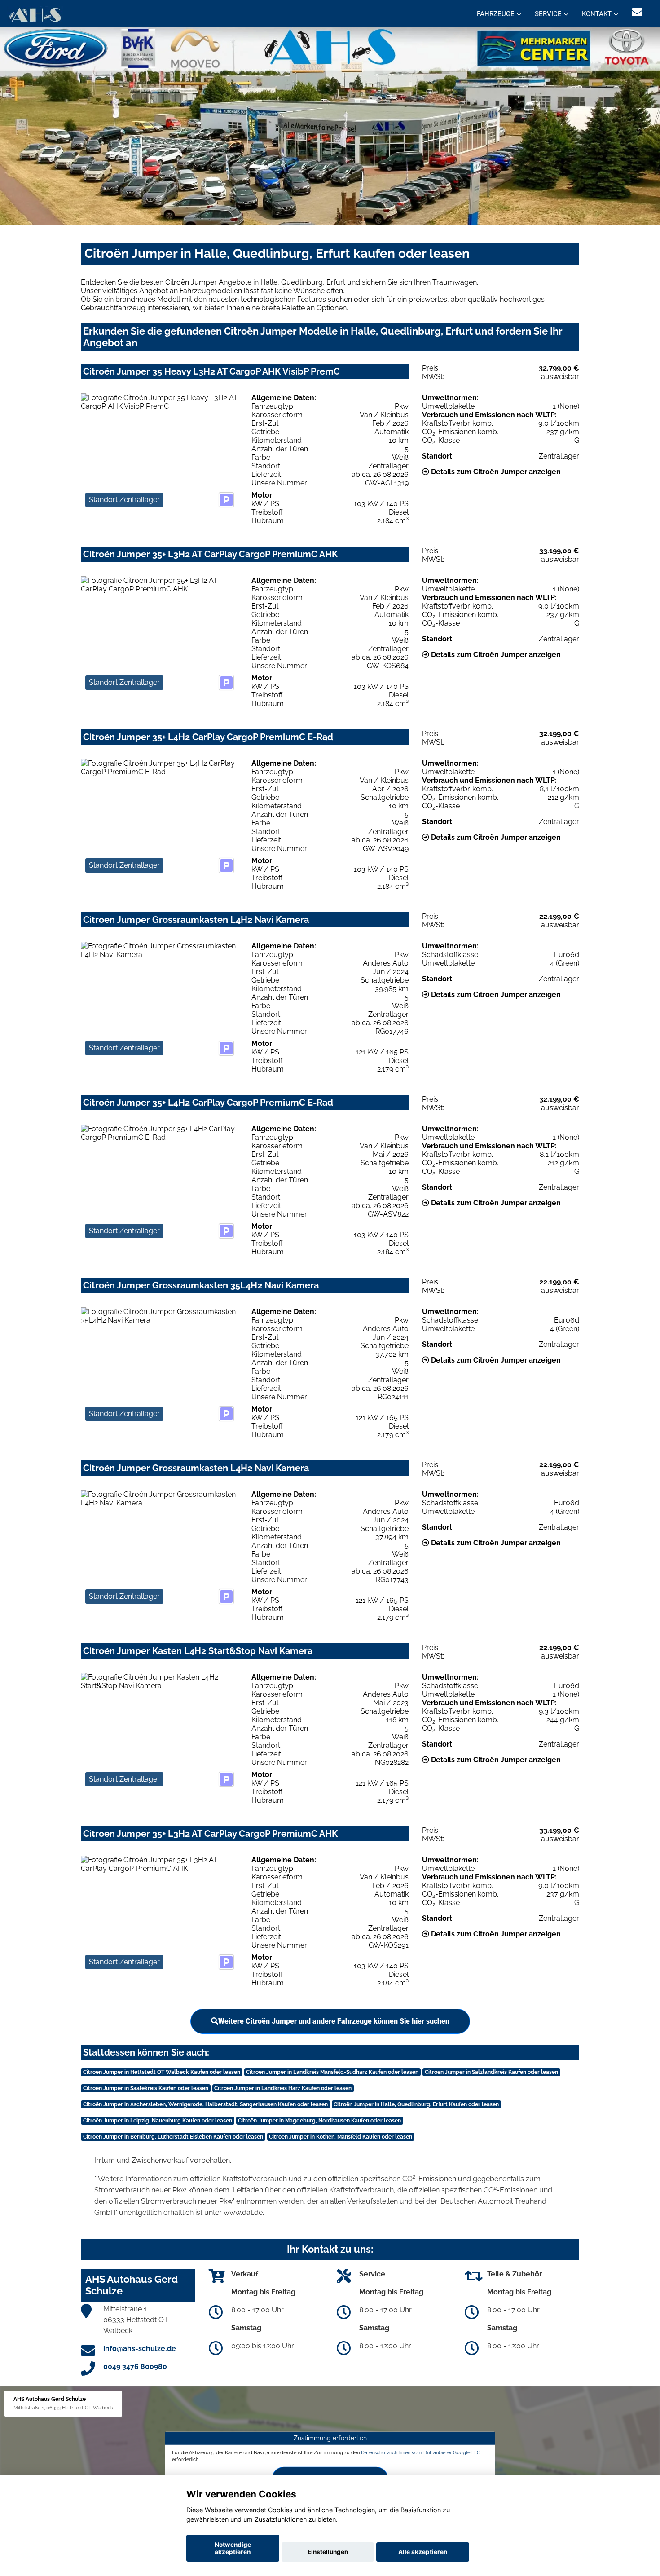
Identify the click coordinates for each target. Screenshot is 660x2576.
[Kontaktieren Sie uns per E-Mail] (637, 12)
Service (548, 14)
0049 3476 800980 (135, 2366)
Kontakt (597, 14)
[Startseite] (35, 15)
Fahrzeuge (496, 14)
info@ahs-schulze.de (140, 2349)
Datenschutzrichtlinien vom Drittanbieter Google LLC (421, 2452)
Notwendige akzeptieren (233, 2548)
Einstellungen (328, 2552)
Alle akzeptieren (423, 2552)
